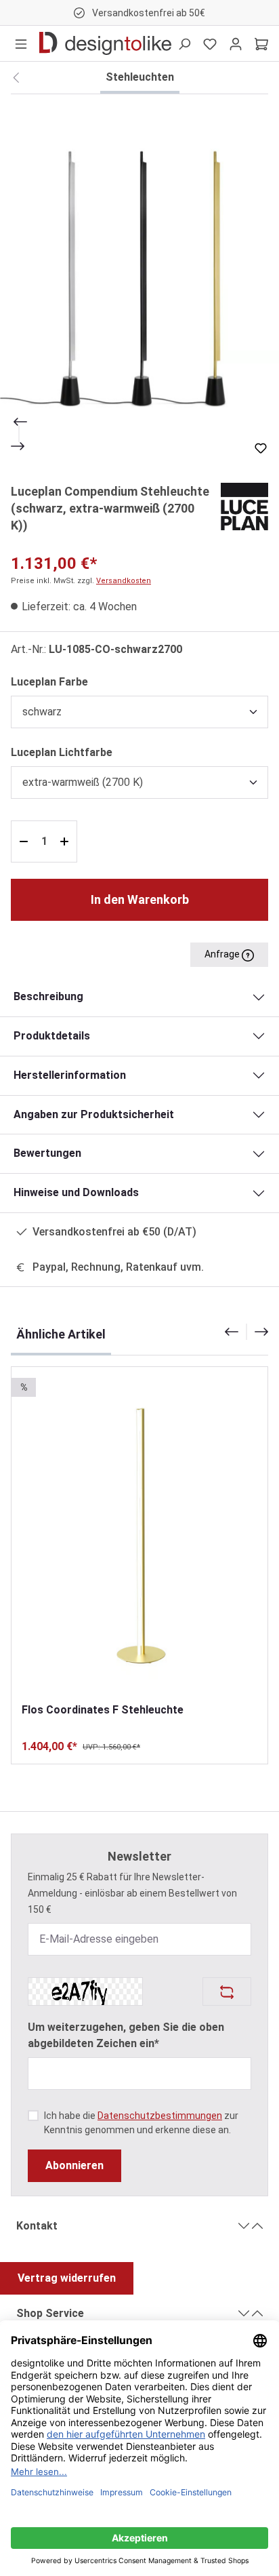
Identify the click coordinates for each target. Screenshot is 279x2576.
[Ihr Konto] (236, 43)
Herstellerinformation (70, 1075)
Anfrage (223, 954)
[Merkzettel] (210, 43)
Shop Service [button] (50, 2313)
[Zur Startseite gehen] (105, 43)
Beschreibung (48, 996)
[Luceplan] (244, 506)
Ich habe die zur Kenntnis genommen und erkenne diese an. (141, 2123)
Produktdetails (52, 1036)
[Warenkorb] (261, 43)
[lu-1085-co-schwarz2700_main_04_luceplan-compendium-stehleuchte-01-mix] (139, 280)
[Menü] (21, 43)
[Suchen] (184, 43)
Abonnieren (74, 2165)
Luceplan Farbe (49, 681)
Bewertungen (47, 1153)
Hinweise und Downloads (76, 1192)
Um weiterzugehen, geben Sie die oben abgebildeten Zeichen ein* (126, 2035)
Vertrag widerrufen (67, 2278)
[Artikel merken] (261, 448)
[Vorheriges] (19, 422)
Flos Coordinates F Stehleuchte (103, 1710)
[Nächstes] (19, 446)
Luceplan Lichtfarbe (62, 752)
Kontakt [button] (37, 2226)
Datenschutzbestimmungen (160, 2116)
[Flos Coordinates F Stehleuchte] (139, 1534)
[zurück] (16, 78)
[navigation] (246, 1332)
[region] (139, 280)
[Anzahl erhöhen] (66, 841)
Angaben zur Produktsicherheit (94, 1114)
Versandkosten (124, 581)
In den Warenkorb (140, 899)
